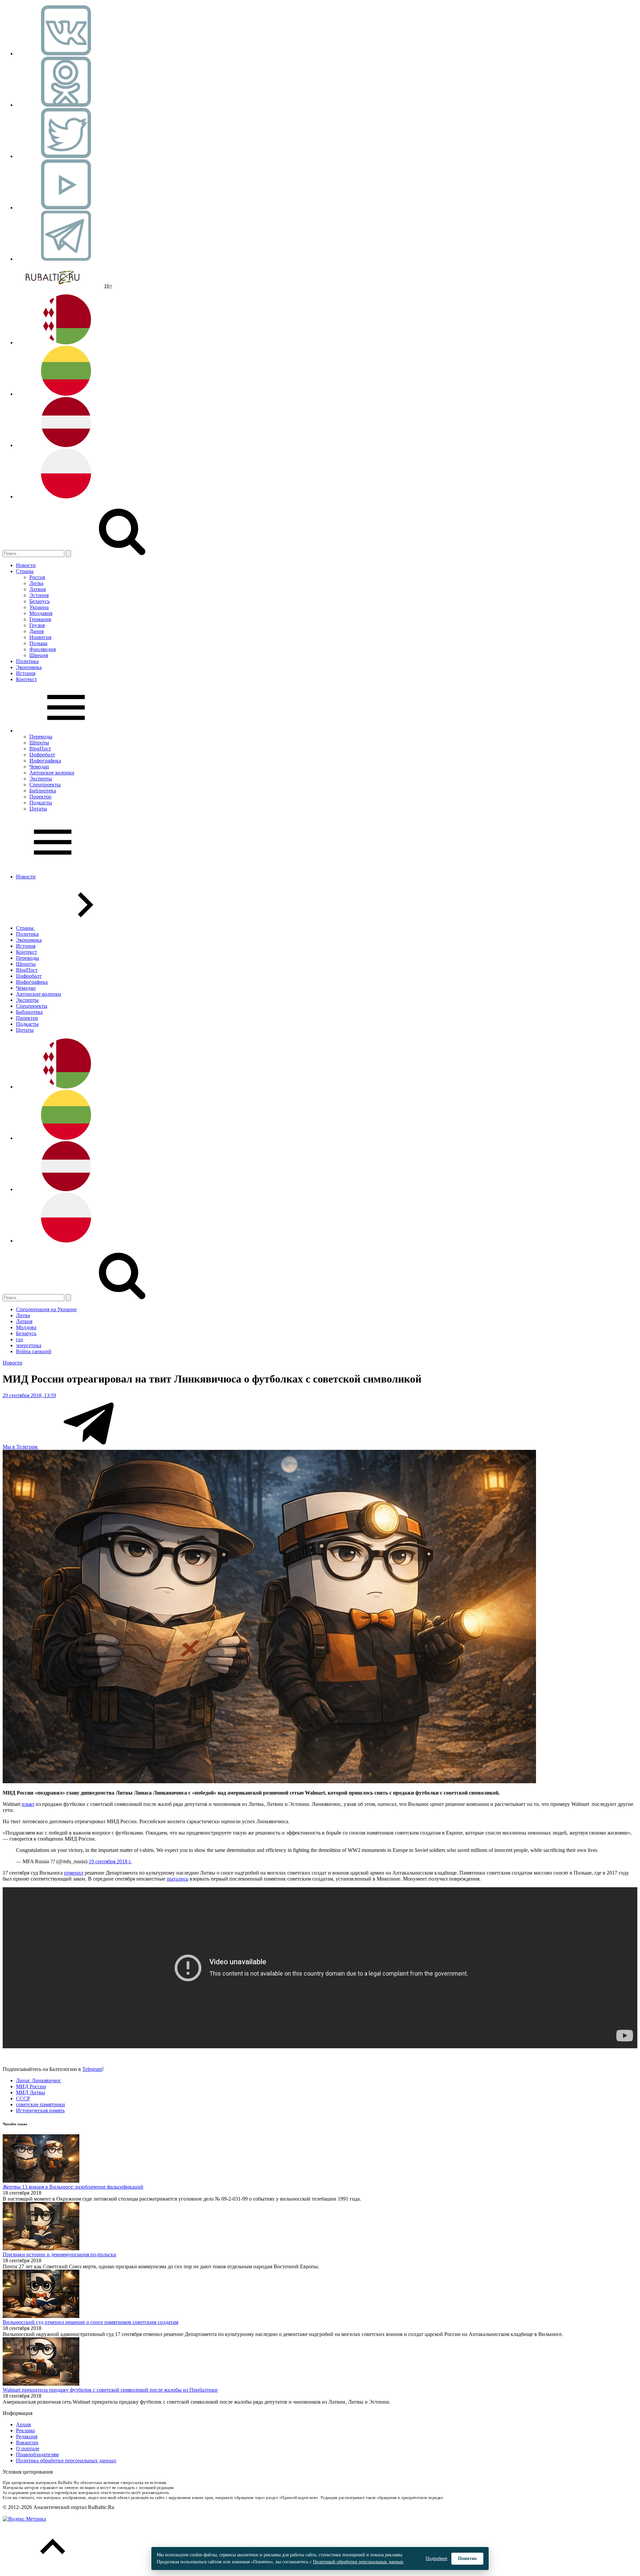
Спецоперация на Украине (46, 1309)
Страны (25, 571)
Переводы (41, 737)
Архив (23, 2424)
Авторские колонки (52, 773)
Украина (39, 607)
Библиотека (43, 791)
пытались (177, 1879)
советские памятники (40, 2104)
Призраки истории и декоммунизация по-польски (59, 2254)
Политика (27, 661)
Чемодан (39, 767)
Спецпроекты (45, 785)
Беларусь (39, 601)
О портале (28, 2448)
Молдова (26, 1327)
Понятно (467, 2558)
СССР (23, 2098)
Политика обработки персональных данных (66, 2460)
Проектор (40, 797)
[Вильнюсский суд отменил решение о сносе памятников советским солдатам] (41, 2316)
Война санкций (34, 1351)
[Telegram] (66, 259)
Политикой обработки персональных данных (358, 2562)
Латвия (37, 589)
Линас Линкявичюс (38, 2080)
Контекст (26, 679)
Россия (37, 577)
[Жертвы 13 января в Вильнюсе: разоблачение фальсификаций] (41, 2181)
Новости (26, 565)
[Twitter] (66, 156)
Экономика (29, 667)
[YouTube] (66, 208)
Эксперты (41, 779)
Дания (36, 631)
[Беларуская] (66, 343)
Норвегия (40, 637)
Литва (36, 583)
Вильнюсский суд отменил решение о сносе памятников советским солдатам (90, 2322)
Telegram (92, 2069)
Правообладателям (37, 2454)
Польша (38, 643)
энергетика (29, 1345)
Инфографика (45, 761)
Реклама (25, 2430)
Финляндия (42, 649)
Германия (40, 619)
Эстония (39, 595)
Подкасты (41, 803)
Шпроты (39, 743)
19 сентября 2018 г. (110, 1861)
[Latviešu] (66, 445)
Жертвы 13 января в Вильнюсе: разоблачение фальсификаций (73, 2187)
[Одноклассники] (66, 105)
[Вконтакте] (66, 54)
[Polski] (66, 497)
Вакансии (27, 2442)
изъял (28, 1804)
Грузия (37, 625)
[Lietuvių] (66, 394)
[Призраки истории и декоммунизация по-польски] (41, 2248)
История (26, 673)
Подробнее (436, 2558)
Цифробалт (42, 755)
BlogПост (40, 749)
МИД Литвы (30, 2092)
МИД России (31, 2086)
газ (19, 1339)
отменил (74, 1873)
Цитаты (38, 809)
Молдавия (41, 613)
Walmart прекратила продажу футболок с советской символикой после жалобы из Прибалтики (110, 2390)
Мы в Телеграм (21, 1447)
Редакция (27, 2436)
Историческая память (40, 2110)
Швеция (39, 655)
